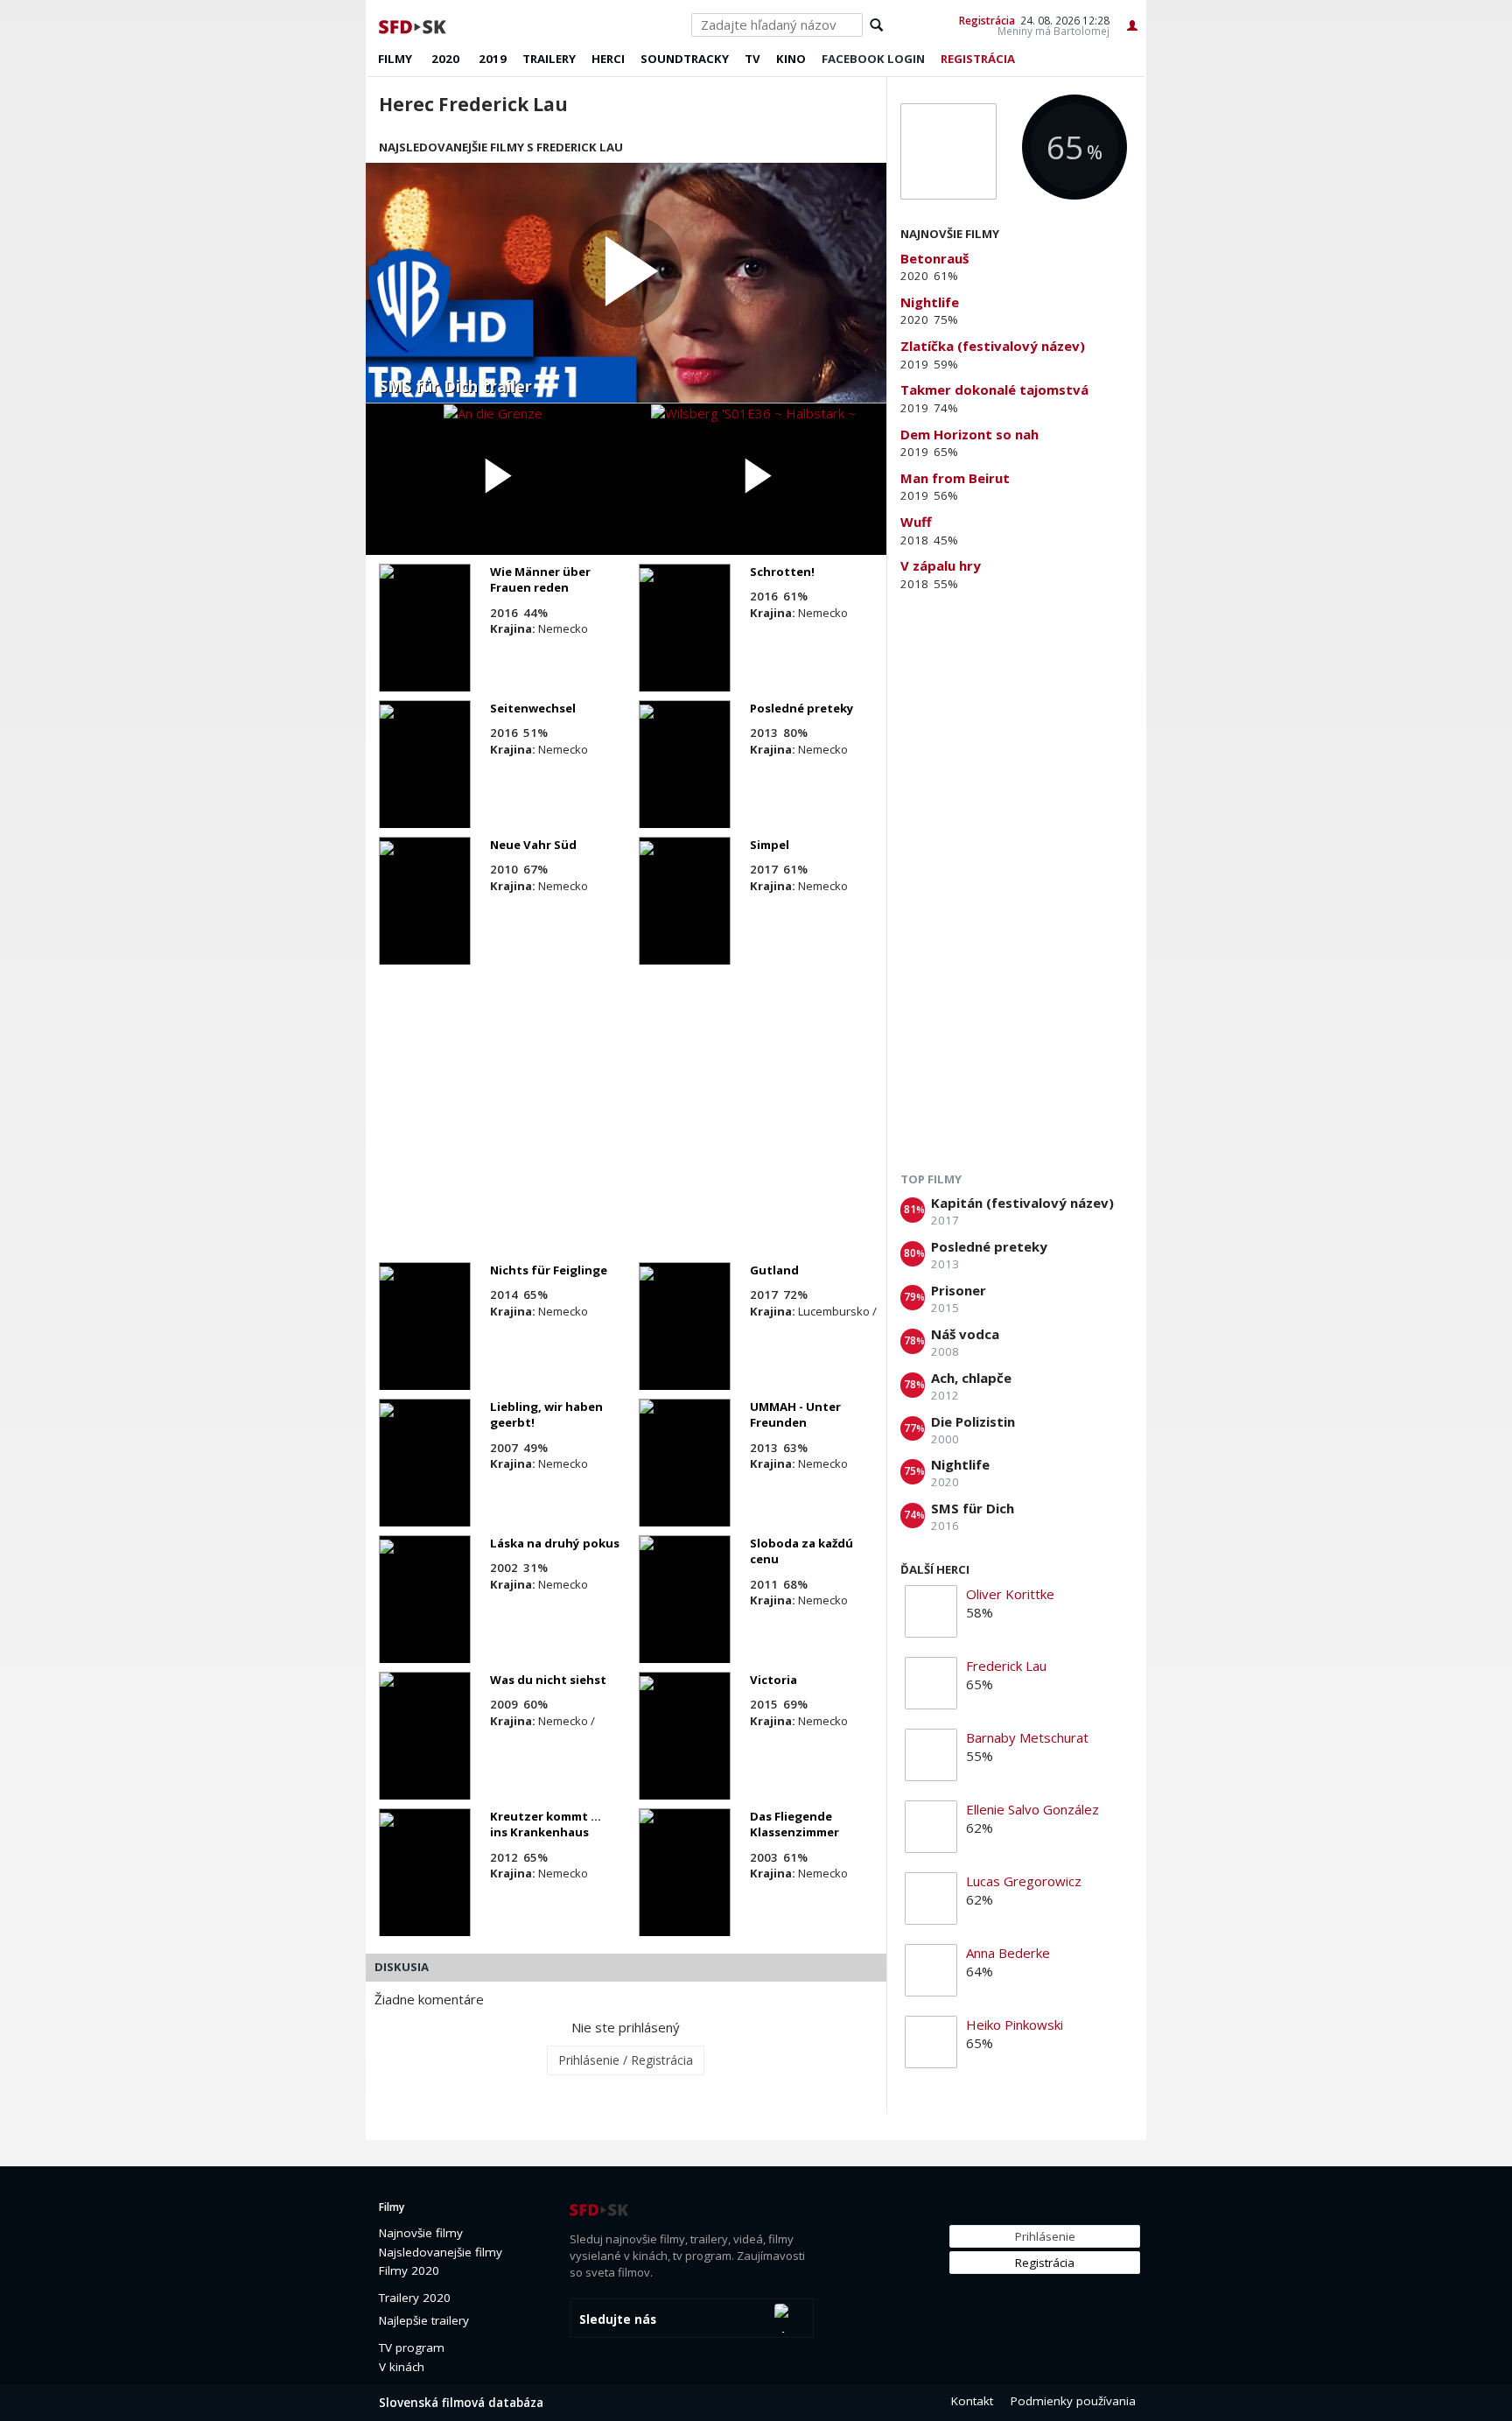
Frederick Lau (1006, 1666)
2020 (445, 59)
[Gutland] (685, 1342)
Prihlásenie (1045, 2236)
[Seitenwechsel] (425, 780)
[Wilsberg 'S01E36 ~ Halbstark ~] (756, 479)
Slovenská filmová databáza (461, 2403)
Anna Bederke (1008, 1953)
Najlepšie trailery (424, 2320)
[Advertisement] (626, 1113)
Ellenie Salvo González (1032, 1809)
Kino (791, 59)
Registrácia (987, 20)
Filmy (395, 59)
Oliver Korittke (1010, 1594)
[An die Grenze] (496, 479)
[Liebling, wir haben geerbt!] (425, 1478)
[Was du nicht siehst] (425, 1751)
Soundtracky (685, 59)
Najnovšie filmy (421, 2233)
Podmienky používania (1073, 2401)
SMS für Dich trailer (455, 387)
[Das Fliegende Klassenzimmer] (685, 1888)
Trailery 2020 (415, 2298)
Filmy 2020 (409, 2270)
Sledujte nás (618, 2319)
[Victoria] (685, 1751)
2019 (493, 59)
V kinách (402, 2367)
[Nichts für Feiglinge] (425, 1342)
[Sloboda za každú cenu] (685, 1615)
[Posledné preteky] (685, 780)
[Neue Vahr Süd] (425, 916)
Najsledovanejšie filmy (441, 2252)
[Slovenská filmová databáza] (414, 25)
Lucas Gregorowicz (1024, 1881)
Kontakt (972, 2401)
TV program (412, 2347)
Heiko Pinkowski (1015, 2025)
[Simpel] (685, 916)
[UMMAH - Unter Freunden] (685, 1478)
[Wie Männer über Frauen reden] (425, 643)
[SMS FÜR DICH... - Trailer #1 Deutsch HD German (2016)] (626, 283)
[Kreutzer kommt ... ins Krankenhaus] (425, 1888)
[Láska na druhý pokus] (425, 1615)
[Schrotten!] (685, 643)
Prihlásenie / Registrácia (626, 2060)
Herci (608, 59)
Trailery (549, 59)
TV (752, 59)
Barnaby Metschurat (1027, 1737)
